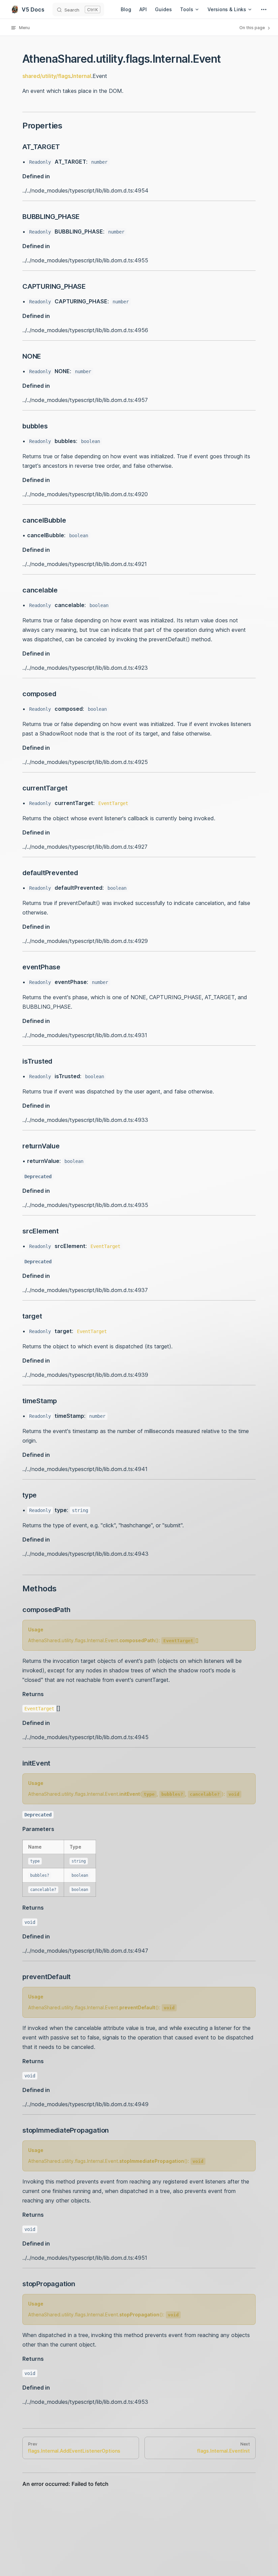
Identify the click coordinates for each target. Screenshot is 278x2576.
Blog (126, 9)
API (143, 9)
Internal (82, 76)
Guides (163, 9)
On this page (253, 28)
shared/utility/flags (46, 76)
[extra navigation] (264, 9)
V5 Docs (33, 9)
